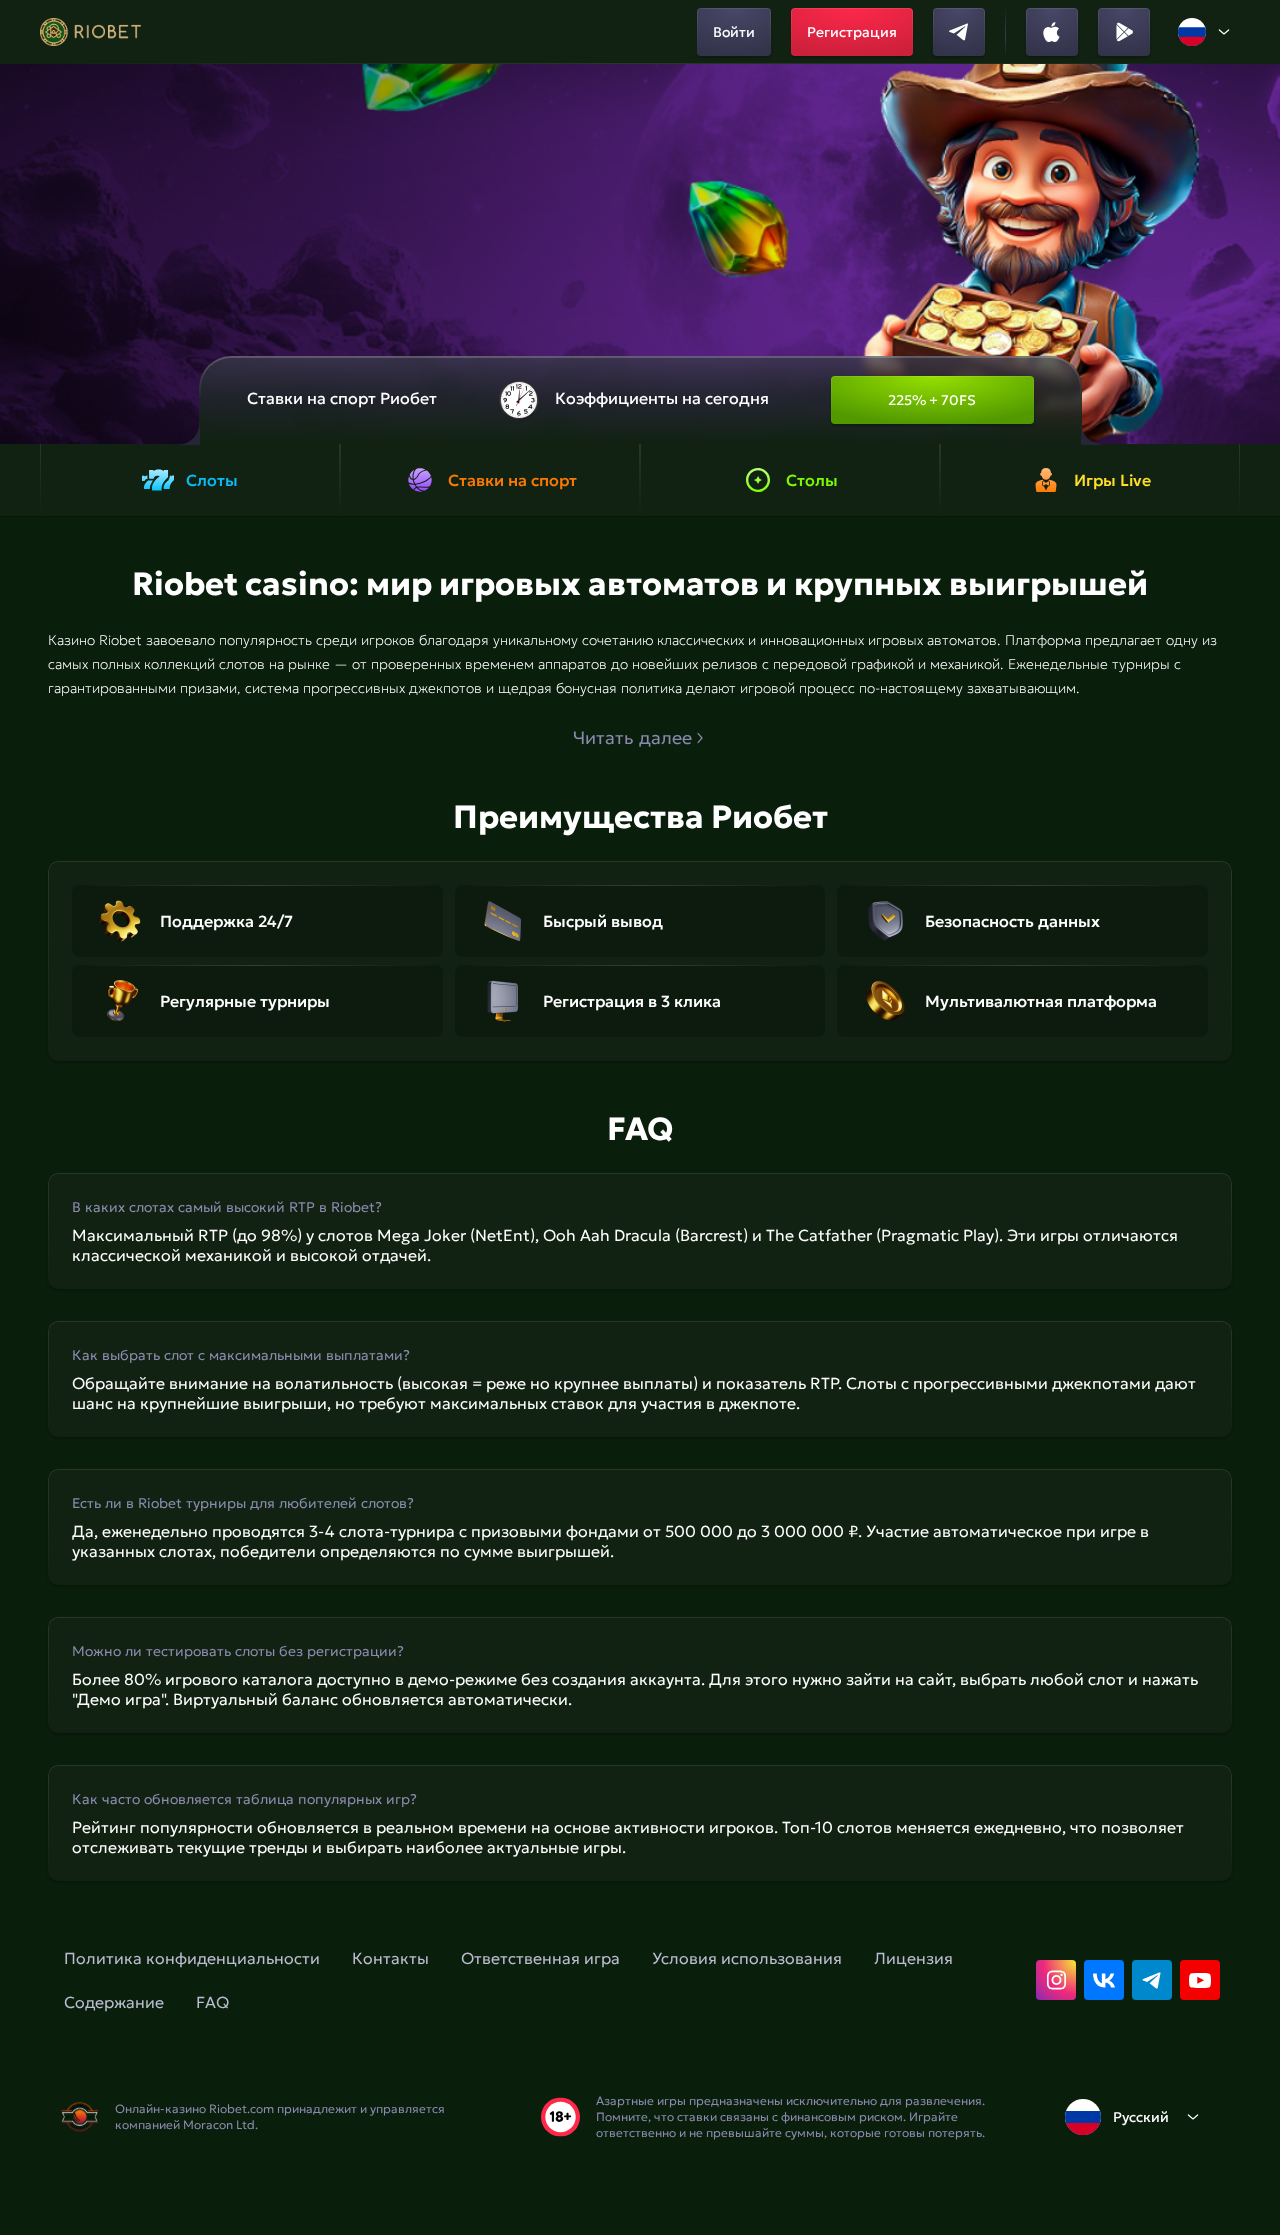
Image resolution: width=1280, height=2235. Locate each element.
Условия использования (747, 1958)
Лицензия (913, 1958)
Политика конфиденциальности (192, 1958)
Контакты (390, 1958)
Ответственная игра (540, 1958)
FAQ (212, 2002)
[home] (90, 32)
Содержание (114, 2002)
